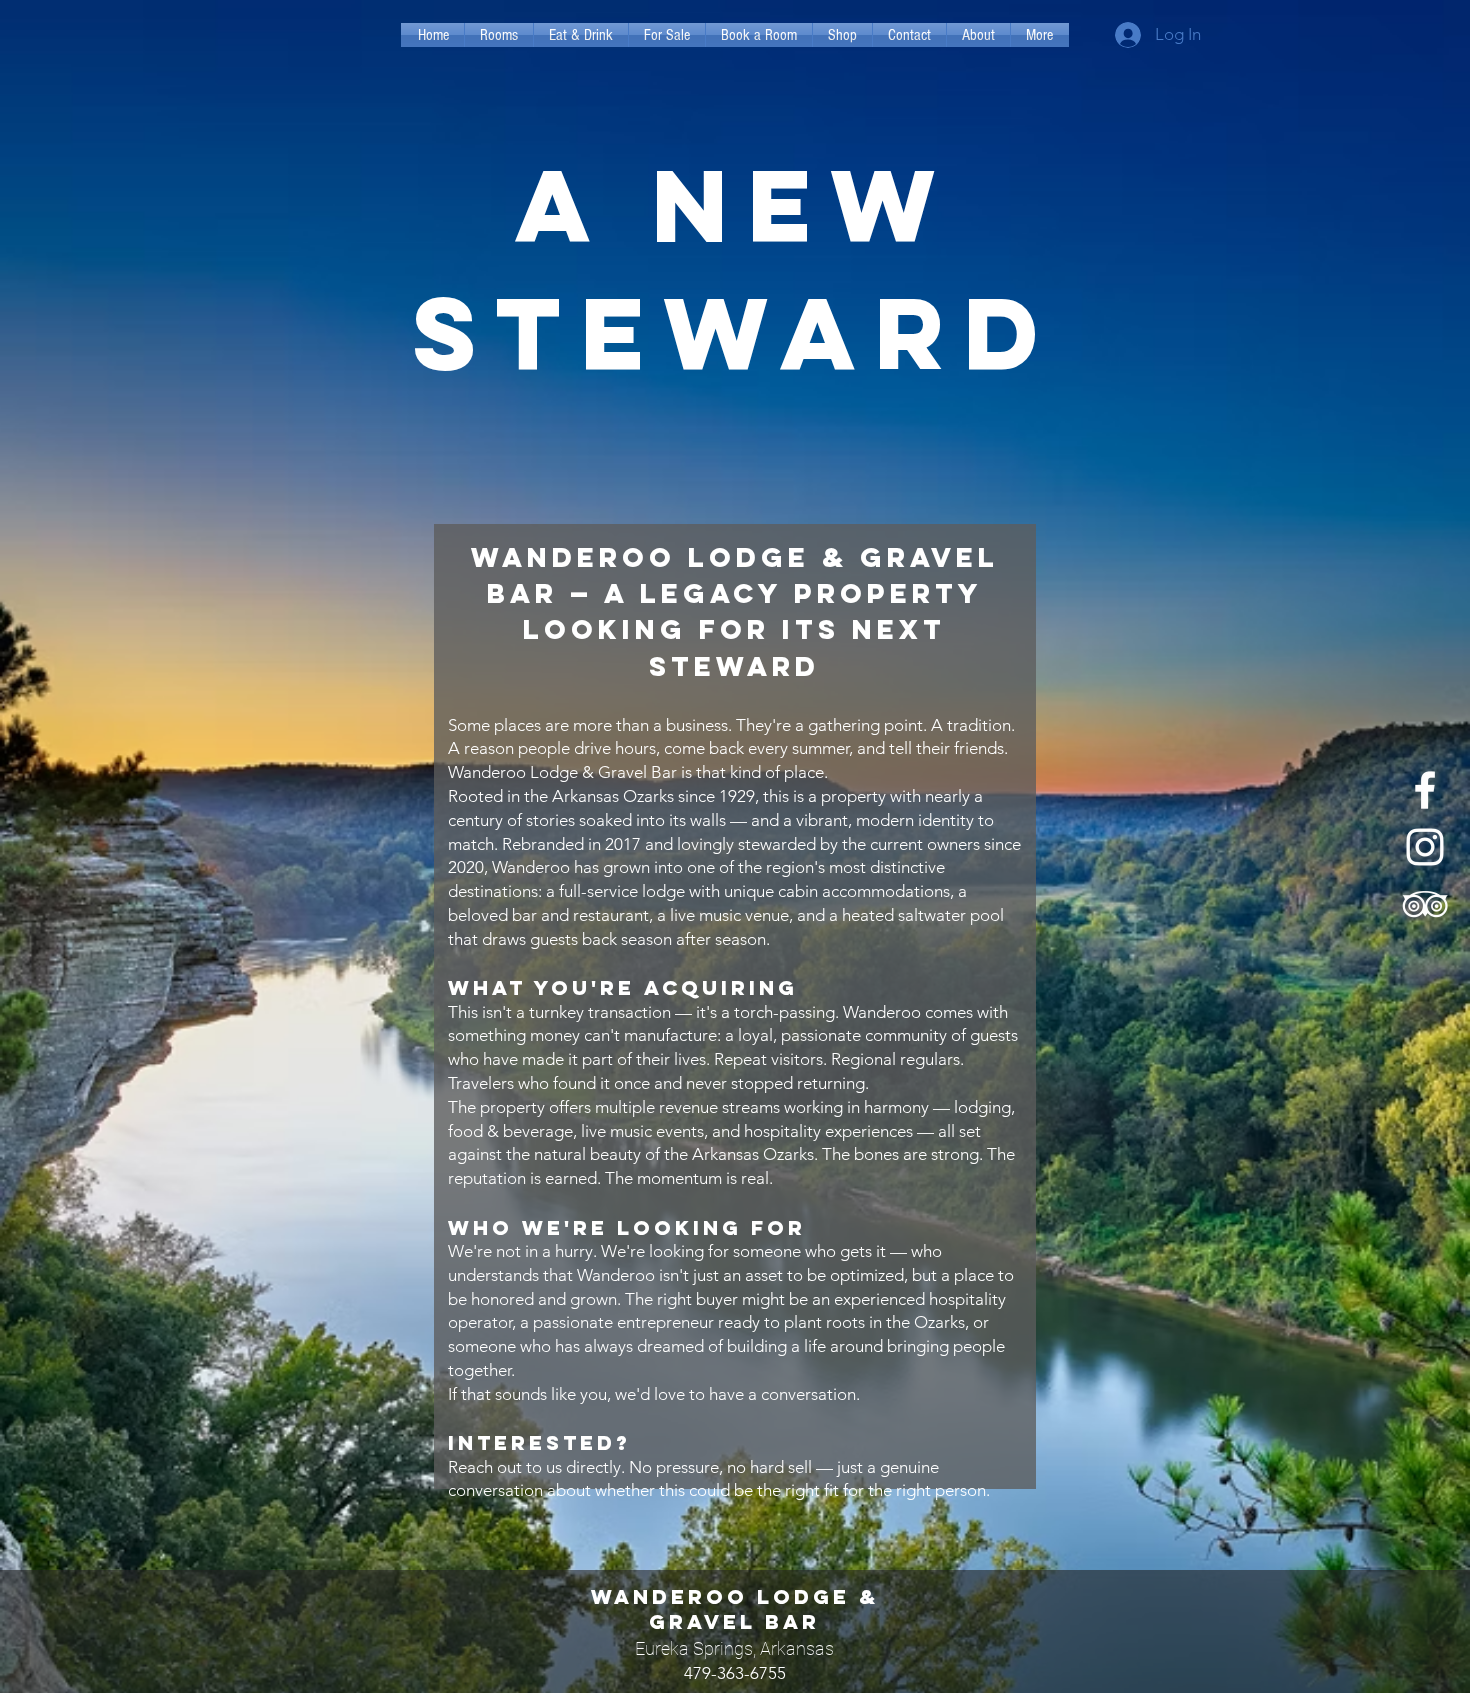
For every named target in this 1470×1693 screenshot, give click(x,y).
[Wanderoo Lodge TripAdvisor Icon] (1425, 904)
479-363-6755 (735, 1673)
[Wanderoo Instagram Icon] (1425, 847)
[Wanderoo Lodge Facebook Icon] (1425, 790)
